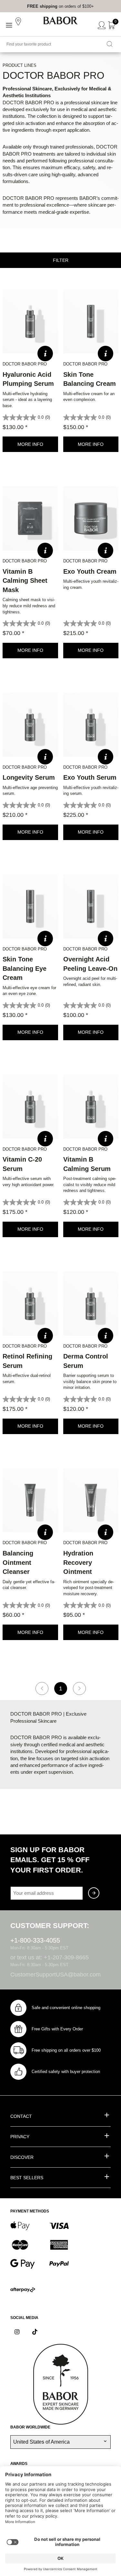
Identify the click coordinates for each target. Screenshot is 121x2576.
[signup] (94, 1893)
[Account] (102, 26)
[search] (110, 45)
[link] (42, 6)
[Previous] (42, 1688)
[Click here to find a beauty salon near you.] (19, 22)
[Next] (79, 1688)
